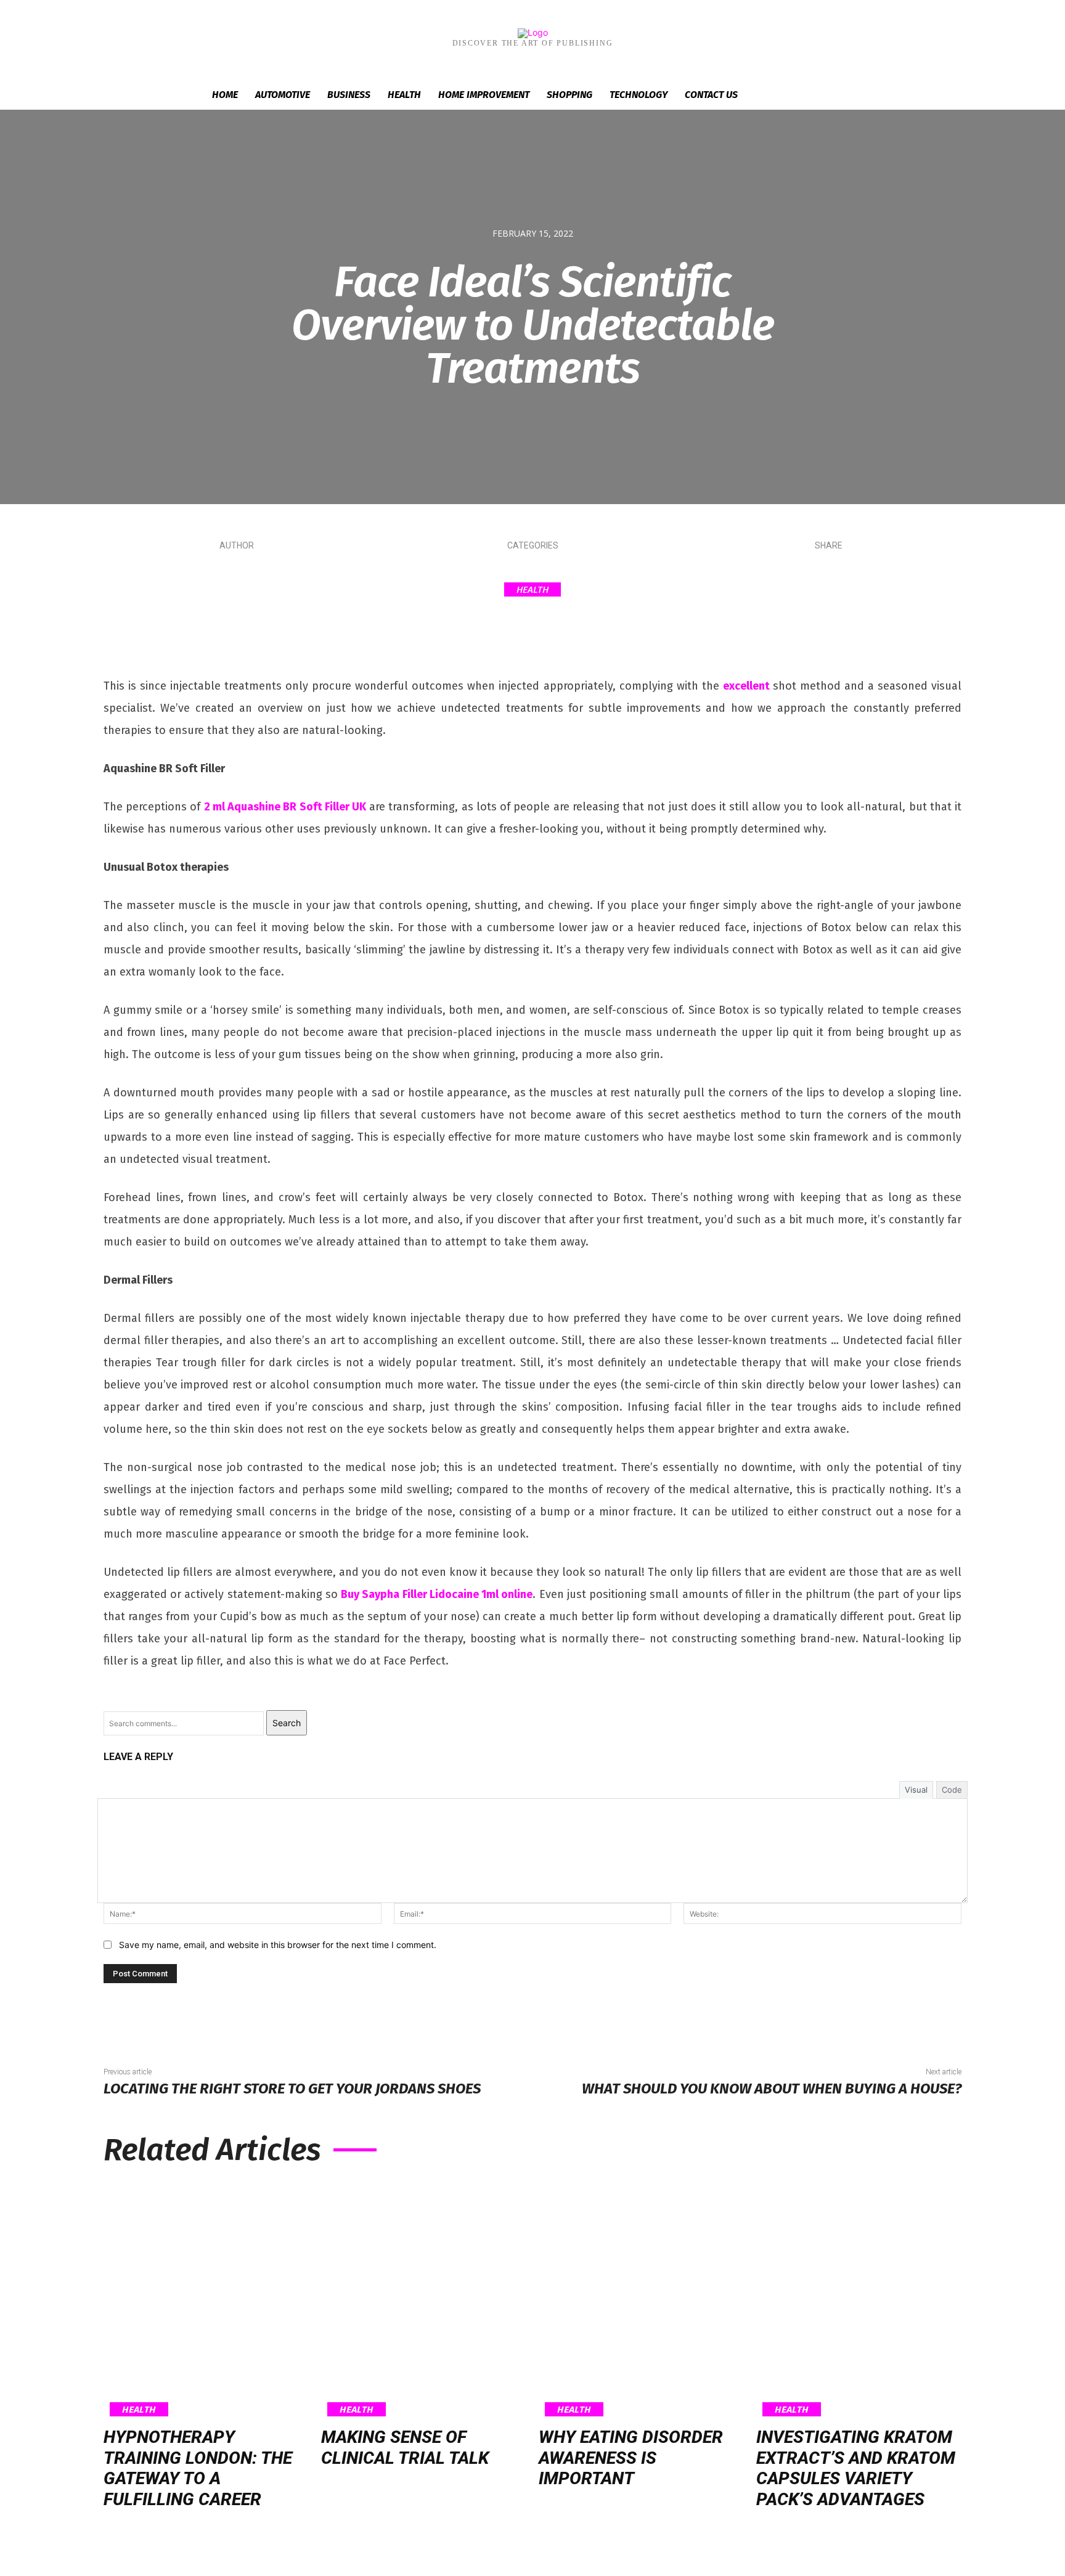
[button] (847, 96)
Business (349, 95)
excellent (746, 686)
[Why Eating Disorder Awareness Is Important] (641, 2299)
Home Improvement (484, 95)
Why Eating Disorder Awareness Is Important (631, 2458)
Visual (916, 1790)
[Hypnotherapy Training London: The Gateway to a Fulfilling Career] (206, 2299)
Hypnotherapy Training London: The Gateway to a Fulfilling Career (198, 2468)
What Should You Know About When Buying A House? (772, 2089)
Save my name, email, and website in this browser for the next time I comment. (278, 1945)
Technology (639, 95)
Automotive (283, 95)
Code (952, 1790)
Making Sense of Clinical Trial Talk (405, 2448)
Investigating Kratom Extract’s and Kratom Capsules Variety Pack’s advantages (856, 2468)
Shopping (569, 95)
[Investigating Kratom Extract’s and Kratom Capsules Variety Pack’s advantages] (859, 2299)
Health (404, 95)
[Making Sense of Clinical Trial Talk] (424, 2299)
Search (287, 1723)
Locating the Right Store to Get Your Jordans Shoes (292, 2089)
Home (225, 95)
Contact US (711, 95)
